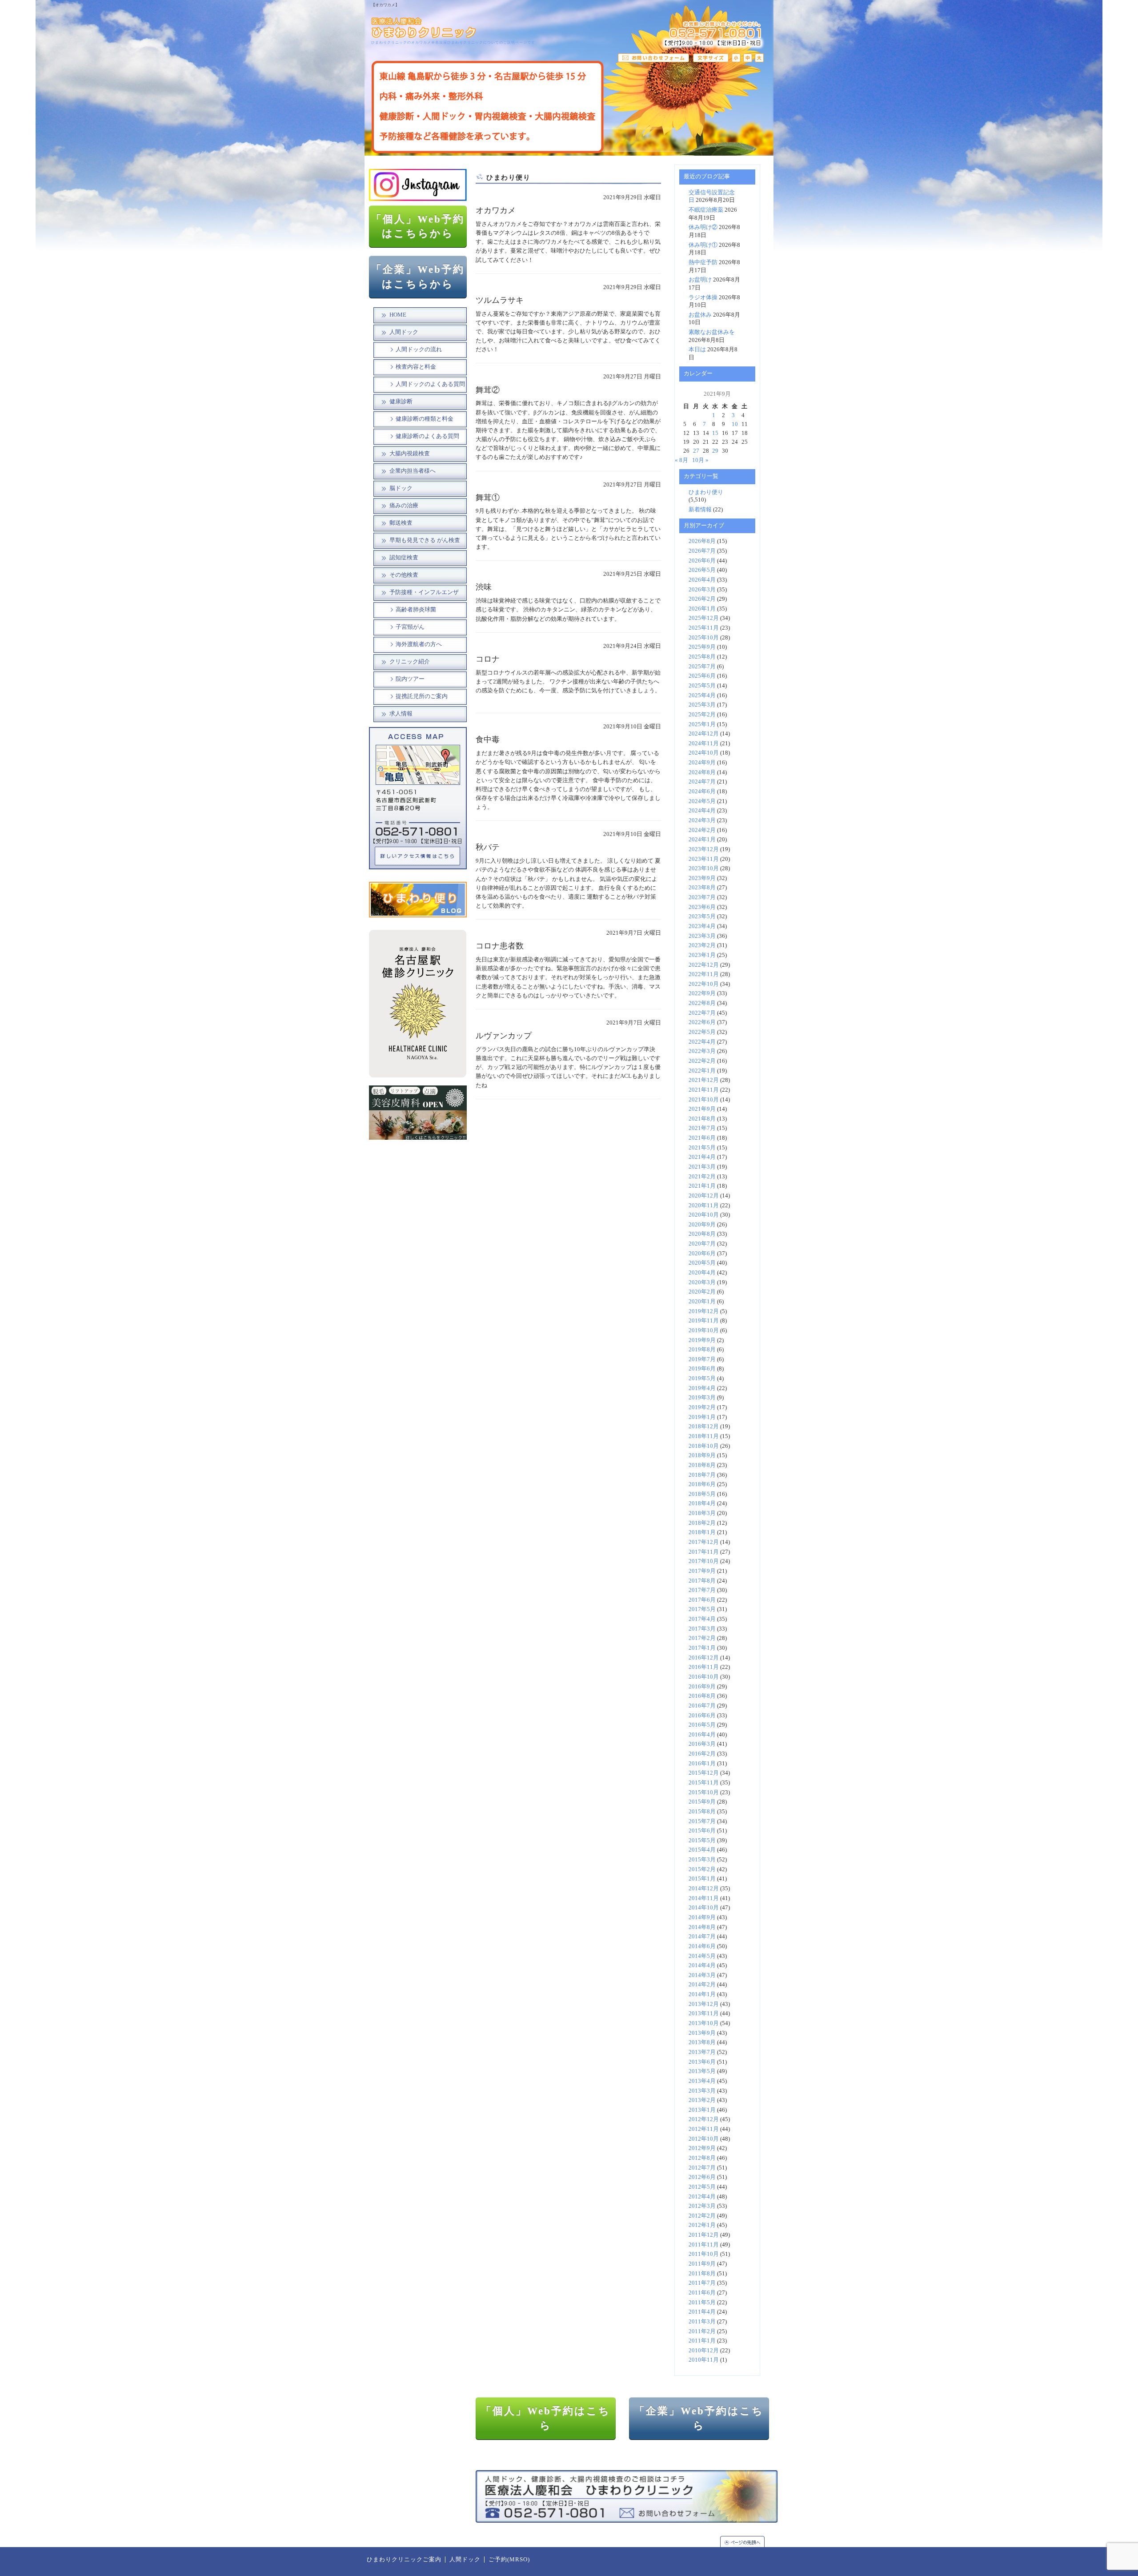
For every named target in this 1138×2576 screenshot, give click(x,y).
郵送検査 (401, 523)
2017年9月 (702, 1571)
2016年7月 (702, 1706)
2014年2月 (702, 1985)
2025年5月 (702, 686)
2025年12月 (704, 618)
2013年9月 (702, 2033)
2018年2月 (702, 1523)
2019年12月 (704, 1311)
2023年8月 (702, 888)
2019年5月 (702, 1378)
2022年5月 (702, 1032)
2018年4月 (702, 1503)
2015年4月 (702, 1850)
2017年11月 (704, 1552)
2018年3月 (702, 1513)
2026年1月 (702, 609)
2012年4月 (702, 2197)
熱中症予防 (703, 262)
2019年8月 (702, 1350)
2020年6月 (702, 1254)
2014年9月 (702, 1917)
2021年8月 (702, 1119)
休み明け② (703, 227)
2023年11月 (704, 859)
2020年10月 (704, 1215)
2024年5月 (702, 801)
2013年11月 (704, 2013)
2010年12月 (704, 2351)
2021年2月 (702, 1177)
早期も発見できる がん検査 (425, 540)
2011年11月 (704, 2245)
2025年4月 (702, 695)
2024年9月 (702, 763)
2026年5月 (702, 570)
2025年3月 (702, 705)
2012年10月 (704, 2139)
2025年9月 (702, 647)
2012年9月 (702, 2148)
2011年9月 (702, 2264)
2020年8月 (702, 1234)
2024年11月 (704, 743)
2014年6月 (702, 1946)
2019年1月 (702, 1417)
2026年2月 (702, 599)
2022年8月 (702, 1003)
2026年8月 (702, 541)
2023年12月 (704, 849)
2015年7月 (702, 1821)
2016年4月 (702, 1735)
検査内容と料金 (416, 367)
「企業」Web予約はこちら (699, 2418)
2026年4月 (702, 580)
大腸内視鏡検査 (410, 454)
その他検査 (404, 575)
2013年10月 (704, 2023)
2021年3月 (702, 1167)
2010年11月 (704, 2360)
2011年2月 (702, 2331)
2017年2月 (702, 1638)
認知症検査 (404, 558)
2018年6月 (702, 1484)
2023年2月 (702, 945)
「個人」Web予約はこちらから (418, 226)
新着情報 (700, 510)
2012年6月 (702, 2177)
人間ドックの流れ (419, 350)
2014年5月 (702, 1956)
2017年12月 (704, 1542)
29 (715, 451)
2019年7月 (702, 1359)
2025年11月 (704, 628)
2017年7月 (702, 1590)
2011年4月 (702, 2312)
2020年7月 (702, 1244)
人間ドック (404, 332)
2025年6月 (702, 676)
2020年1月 (702, 1302)
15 (715, 433)
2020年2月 (702, 1292)
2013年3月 (702, 2091)
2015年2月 (702, 1869)
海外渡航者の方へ (419, 644)
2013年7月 (702, 2052)
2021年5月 (702, 1148)
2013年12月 (704, 2004)
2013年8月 (702, 2042)
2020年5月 (702, 1263)
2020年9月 (702, 1225)
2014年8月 (702, 1927)
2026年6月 (702, 561)
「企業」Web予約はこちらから (418, 277)
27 (696, 451)
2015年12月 (704, 1773)
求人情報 (401, 714)
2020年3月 (702, 1282)
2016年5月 (702, 1725)
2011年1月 (702, 2341)
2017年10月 (704, 1561)
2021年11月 (704, 1090)
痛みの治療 (404, 506)
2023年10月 (704, 868)
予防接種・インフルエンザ (424, 592)
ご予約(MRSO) (509, 2560)
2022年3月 (702, 1051)
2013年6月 (702, 2062)
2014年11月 (704, 1898)
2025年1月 (702, 724)
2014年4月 (702, 1965)
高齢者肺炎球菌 (416, 610)
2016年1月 (702, 1764)
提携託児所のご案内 (422, 696)
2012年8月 (702, 2158)
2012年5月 (702, 2187)
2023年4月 (702, 926)
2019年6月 (702, 1369)
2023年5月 (702, 916)
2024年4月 (702, 811)
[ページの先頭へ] (747, 2542)
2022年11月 (704, 974)
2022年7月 (702, 1013)
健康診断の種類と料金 (425, 419)
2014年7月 (702, 1937)
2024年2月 (702, 830)
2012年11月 (704, 2129)
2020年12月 (704, 1196)
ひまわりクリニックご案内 (404, 2560)
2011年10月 (704, 2254)
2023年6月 (702, 907)
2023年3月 (702, 936)
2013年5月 (702, 2071)
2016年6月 (702, 1716)
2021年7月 (702, 1128)
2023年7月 (702, 897)
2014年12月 (704, 1889)
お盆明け (700, 280)
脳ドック (401, 488)
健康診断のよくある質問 (427, 436)
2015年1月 (702, 1879)
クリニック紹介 (410, 662)
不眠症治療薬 (706, 210)
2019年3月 (702, 1398)
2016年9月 (702, 1687)
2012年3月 (702, 2206)
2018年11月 (704, 1436)
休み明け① (703, 245)
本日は (697, 350)
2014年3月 (702, 1975)
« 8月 (681, 460)
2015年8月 (702, 1812)
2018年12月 (704, 1427)
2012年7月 (702, 2168)
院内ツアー (410, 679)
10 (735, 424)
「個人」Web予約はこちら (546, 2418)
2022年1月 (702, 1071)
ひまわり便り (706, 492)
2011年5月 (702, 2303)
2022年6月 (702, 1022)
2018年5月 (702, 1494)
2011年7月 (702, 2283)
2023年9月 (702, 878)
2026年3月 (702, 590)
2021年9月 (702, 1109)
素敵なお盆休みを (712, 332)
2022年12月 (704, 965)
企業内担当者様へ (413, 471)
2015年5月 (702, 1841)
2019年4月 (702, 1388)
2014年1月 (702, 1994)
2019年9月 (702, 1340)
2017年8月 (702, 1581)
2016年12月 (704, 1658)
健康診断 (401, 402)
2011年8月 (702, 2274)
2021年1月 (702, 1186)
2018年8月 (702, 1465)
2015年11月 (704, 1783)
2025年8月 (702, 657)
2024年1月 (702, 840)
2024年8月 (702, 772)
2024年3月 (702, 820)
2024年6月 (702, 792)
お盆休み (700, 315)
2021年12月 (704, 1080)
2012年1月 (702, 2225)
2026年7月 (702, 551)
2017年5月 (702, 1609)
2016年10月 (704, 1677)
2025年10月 (704, 638)
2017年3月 (702, 1629)
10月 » (700, 460)
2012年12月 (704, 2119)
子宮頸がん (410, 627)
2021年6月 (702, 1138)
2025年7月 (702, 667)
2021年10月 (704, 1100)
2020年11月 (704, 1206)
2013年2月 (702, 2100)
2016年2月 (702, 1754)
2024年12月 (704, 734)
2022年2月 (702, 1061)
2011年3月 (702, 2322)
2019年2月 (702, 1407)
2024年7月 (702, 782)
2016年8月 (702, 1696)
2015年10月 (704, 1792)
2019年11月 (704, 1321)
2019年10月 (704, 1330)
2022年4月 (702, 1042)
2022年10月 (704, 984)
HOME (398, 315)
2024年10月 (704, 753)
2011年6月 (702, 2293)
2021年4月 (702, 1157)
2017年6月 (702, 1600)
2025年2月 (702, 715)
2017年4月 (702, 1619)
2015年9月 (702, 1802)
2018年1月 (702, 1532)
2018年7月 (702, 1475)
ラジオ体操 (703, 297)
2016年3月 (702, 1744)
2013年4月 (702, 2081)
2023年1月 (702, 955)
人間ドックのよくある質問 (430, 384)
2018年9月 (702, 1455)
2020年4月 (702, 1273)
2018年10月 (704, 1446)
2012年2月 (702, 2216)
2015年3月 (702, 1860)
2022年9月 (702, 993)
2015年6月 (702, 1831)
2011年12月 (704, 2235)
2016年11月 (704, 1667)
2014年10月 (704, 1908)
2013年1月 (702, 2110)
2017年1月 (702, 1648)
